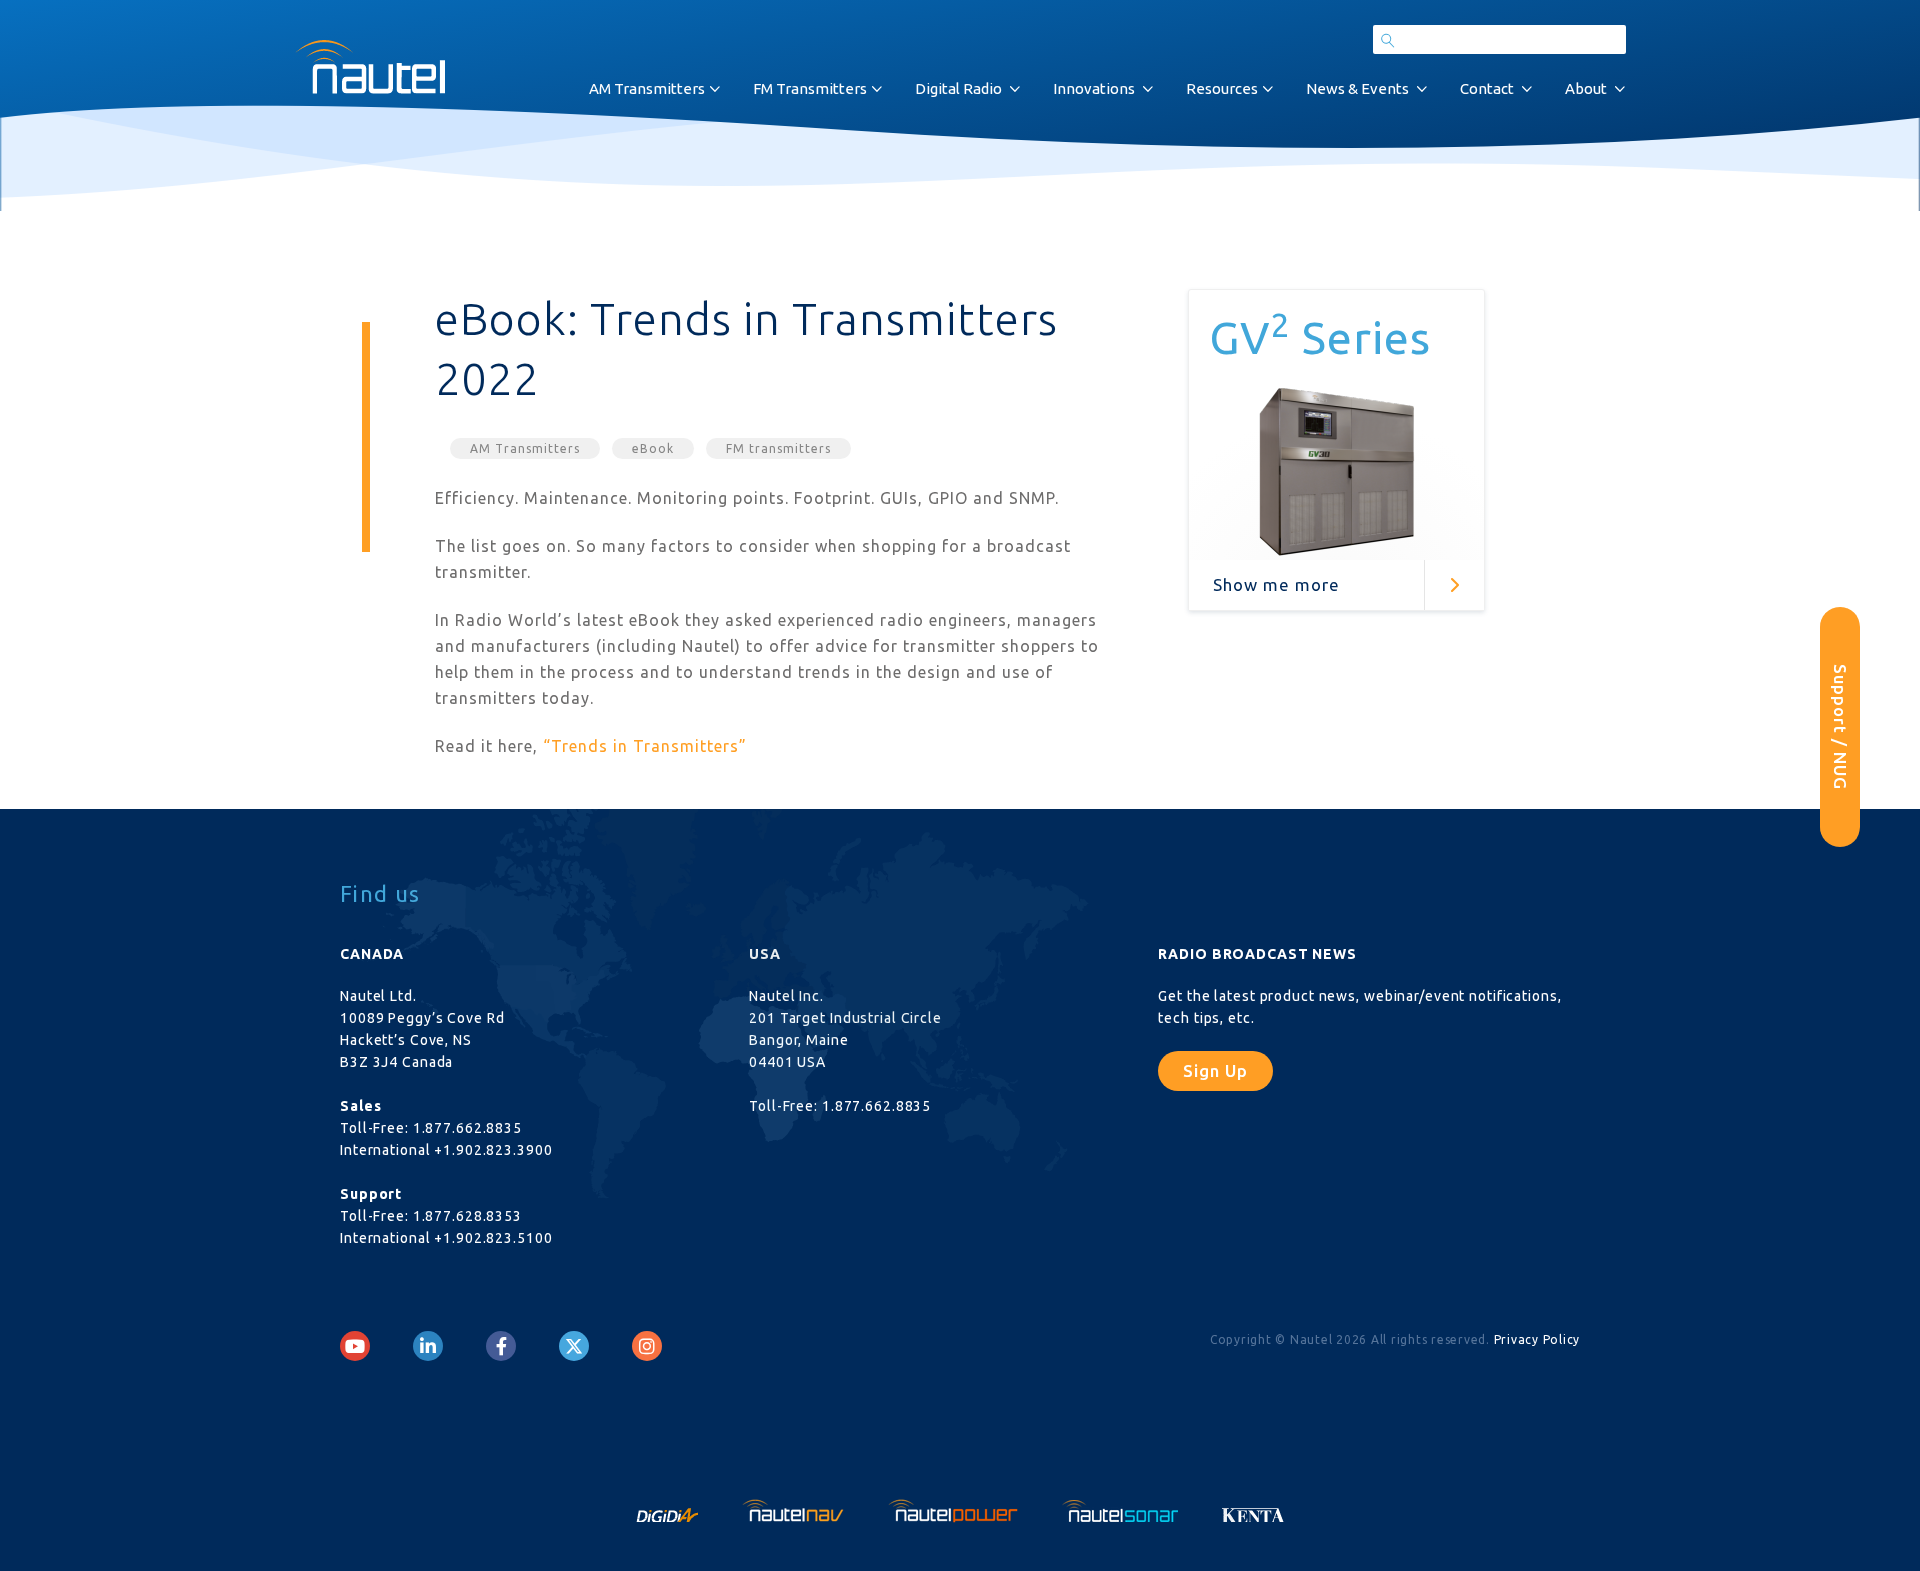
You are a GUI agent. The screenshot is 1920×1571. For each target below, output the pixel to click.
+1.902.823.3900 (493, 1150)
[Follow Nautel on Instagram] (647, 1346)
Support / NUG (1840, 727)
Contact (1487, 88)
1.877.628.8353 (467, 1216)
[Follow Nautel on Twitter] (574, 1346)
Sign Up (1215, 1070)
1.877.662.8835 (467, 1128)
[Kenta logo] (1253, 1509)
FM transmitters (778, 448)
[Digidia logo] (669, 1509)
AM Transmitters (525, 448)
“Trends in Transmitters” (645, 746)
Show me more (1276, 584)
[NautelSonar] (1122, 1509)
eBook (653, 448)
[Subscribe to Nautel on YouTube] (355, 1346)
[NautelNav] (795, 1509)
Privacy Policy (1537, 1339)
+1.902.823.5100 (493, 1238)
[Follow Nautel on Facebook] (501, 1346)
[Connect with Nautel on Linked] (428, 1346)
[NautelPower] (955, 1509)
